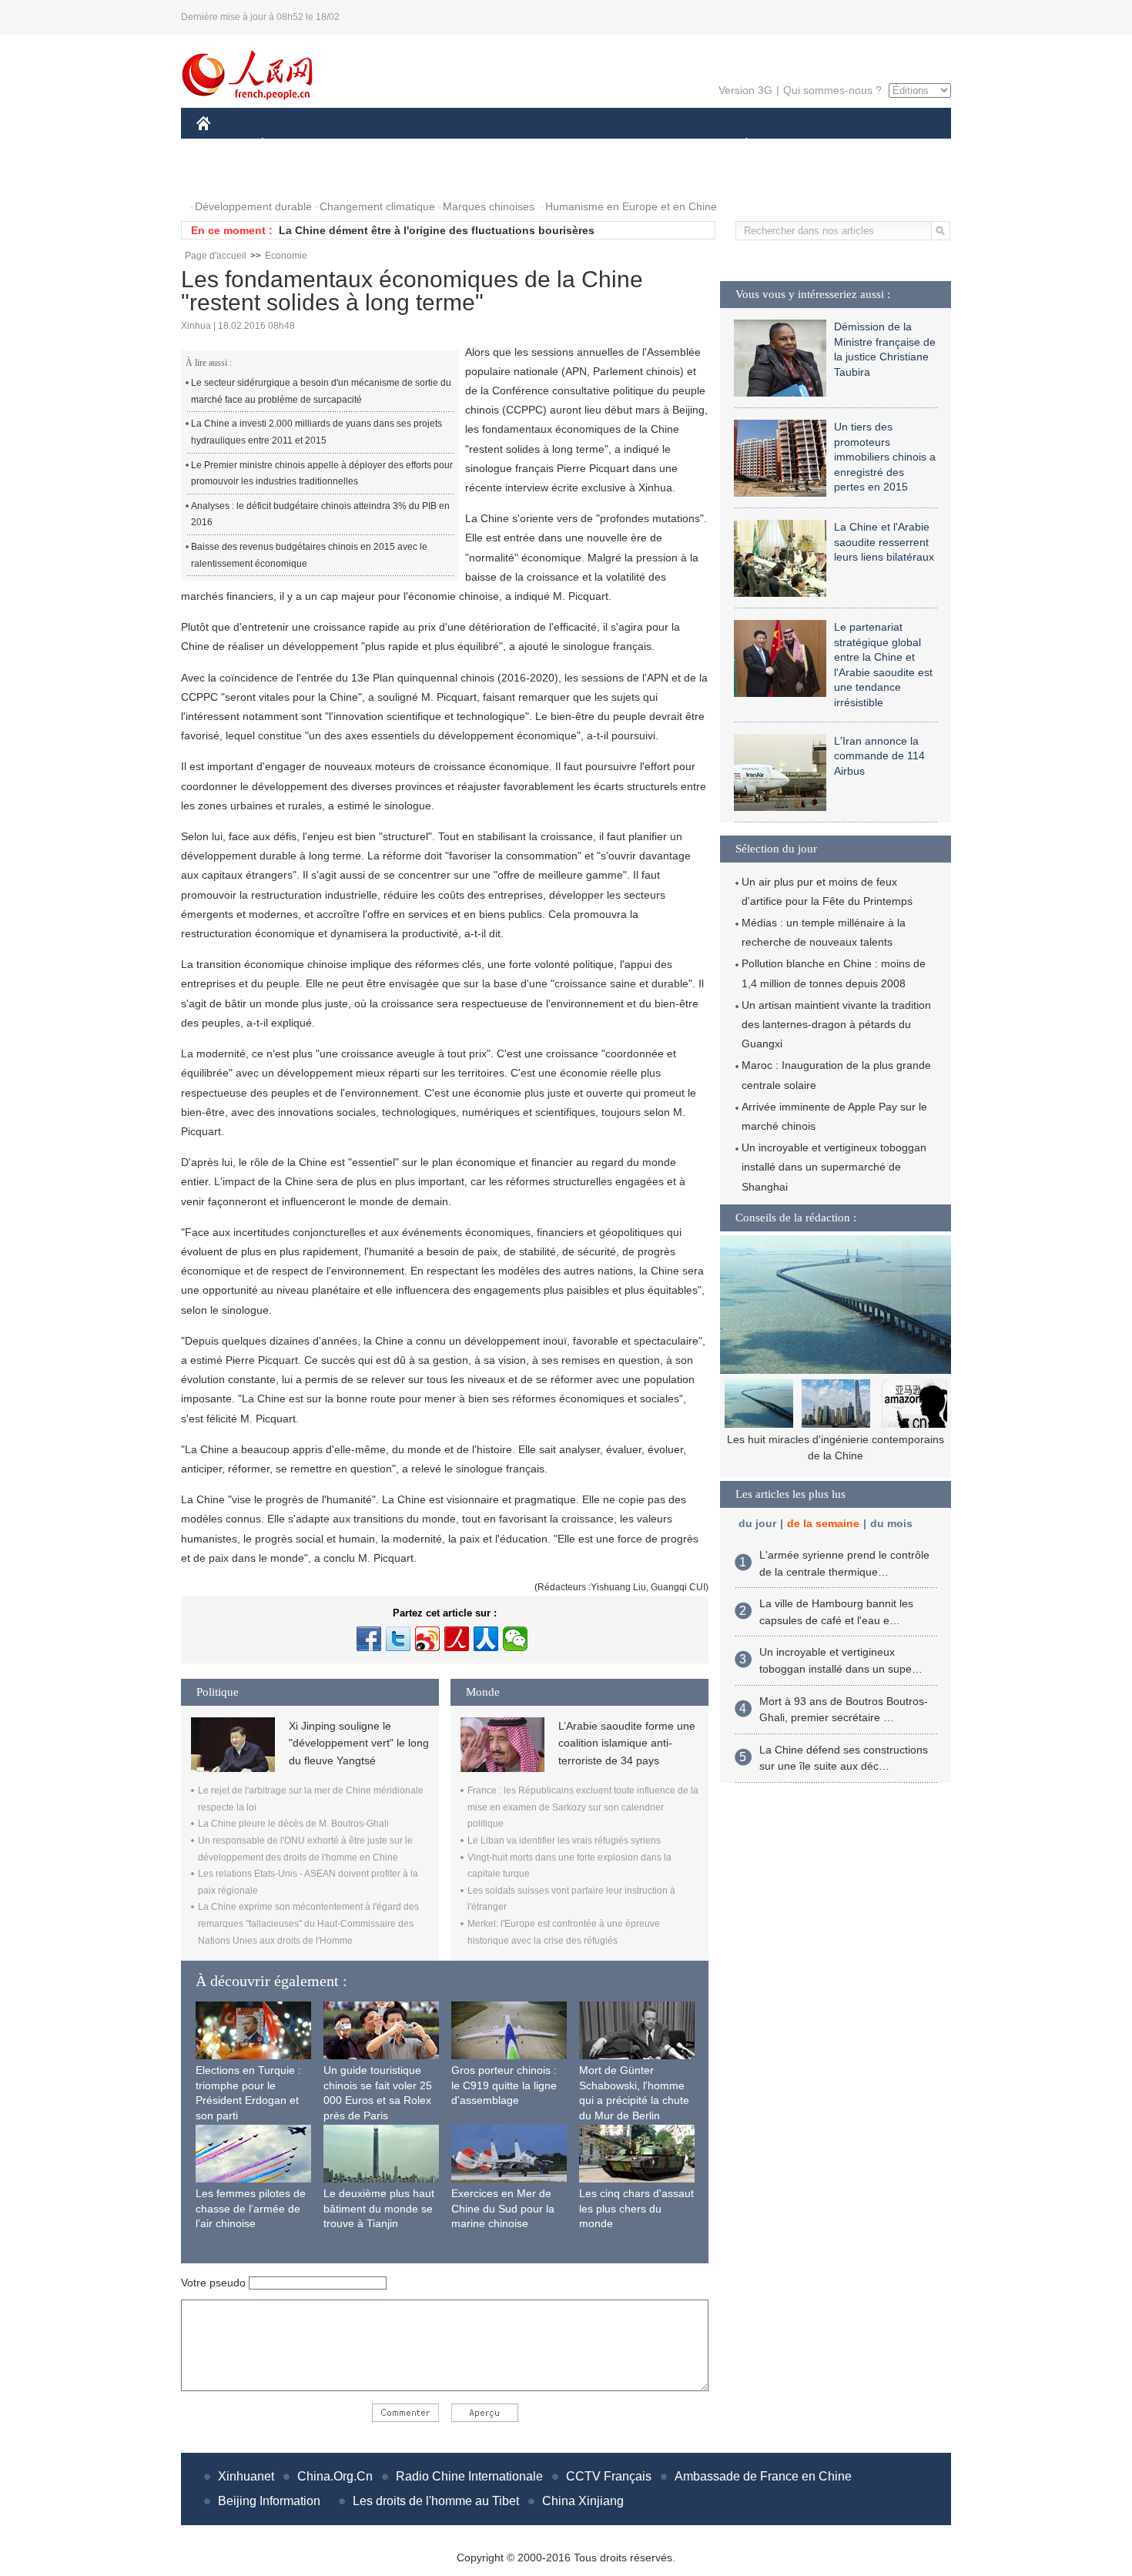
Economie (286, 256)
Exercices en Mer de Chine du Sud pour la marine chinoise (503, 2208)
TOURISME (867, 145)
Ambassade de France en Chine (763, 2476)
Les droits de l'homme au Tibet (436, 2501)
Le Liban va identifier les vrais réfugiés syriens (564, 1841)
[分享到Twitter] (398, 1639)
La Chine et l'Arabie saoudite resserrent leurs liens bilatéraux (884, 542)
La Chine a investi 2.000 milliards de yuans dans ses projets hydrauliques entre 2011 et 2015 (316, 432)
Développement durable (253, 206)
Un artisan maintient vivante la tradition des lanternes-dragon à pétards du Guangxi (836, 1024)
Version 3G (745, 90)
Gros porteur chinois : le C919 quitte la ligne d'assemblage (504, 2085)
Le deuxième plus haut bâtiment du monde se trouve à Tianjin (379, 2208)
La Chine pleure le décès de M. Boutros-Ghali (293, 1824)
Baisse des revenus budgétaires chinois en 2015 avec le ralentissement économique (309, 555)
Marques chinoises (489, 206)
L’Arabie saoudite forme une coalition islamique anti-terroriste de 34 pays (627, 1743)
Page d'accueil (216, 256)
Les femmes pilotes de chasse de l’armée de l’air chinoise (251, 2208)
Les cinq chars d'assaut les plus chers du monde (636, 2208)
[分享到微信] (515, 1639)
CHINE (223, 145)
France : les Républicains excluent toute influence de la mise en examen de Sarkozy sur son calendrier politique (583, 1807)
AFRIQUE (429, 145)
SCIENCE (497, 145)
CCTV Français (609, 2476)
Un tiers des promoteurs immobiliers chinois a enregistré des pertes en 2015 (885, 457)
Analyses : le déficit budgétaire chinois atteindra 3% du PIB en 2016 (320, 514)
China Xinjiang (583, 2501)
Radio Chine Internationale (469, 2476)
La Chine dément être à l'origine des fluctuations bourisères (437, 230)
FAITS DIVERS (653, 145)
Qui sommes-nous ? (832, 90)
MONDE (363, 145)
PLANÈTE (738, 145)
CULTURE (568, 145)
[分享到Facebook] (369, 1639)
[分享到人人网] (486, 1639)
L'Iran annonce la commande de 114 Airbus (879, 756)
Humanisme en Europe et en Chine (631, 206)
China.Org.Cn (335, 2476)
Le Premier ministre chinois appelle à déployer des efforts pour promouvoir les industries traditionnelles (322, 474)
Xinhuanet (246, 2476)
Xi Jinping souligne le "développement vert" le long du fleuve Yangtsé (359, 1743)
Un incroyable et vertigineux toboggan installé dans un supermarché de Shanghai (834, 1167)
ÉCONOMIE (291, 145)
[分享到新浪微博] (427, 1639)
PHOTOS (229, 176)
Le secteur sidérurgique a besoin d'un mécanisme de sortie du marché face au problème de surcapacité (321, 391)
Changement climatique (377, 206)
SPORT (801, 145)
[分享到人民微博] (457, 1639)
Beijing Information (269, 2501)
